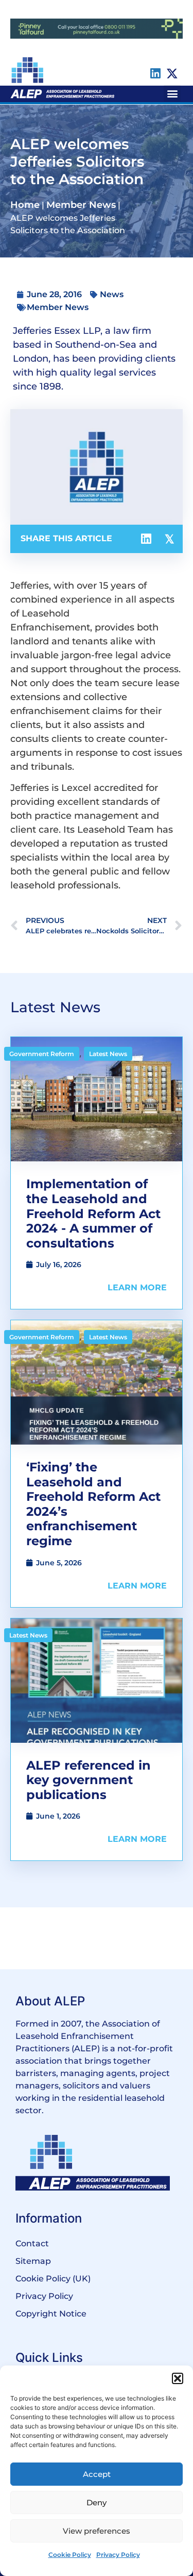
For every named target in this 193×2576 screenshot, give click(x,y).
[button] (178, 2378)
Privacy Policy (118, 2555)
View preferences (97, 2531)
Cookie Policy (70, 2555)
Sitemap (33, 2261)
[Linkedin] (155, 74)
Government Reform (42, 1054)
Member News (81, 205)
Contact (32, 2243)
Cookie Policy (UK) (53, 2279)
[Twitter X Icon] (172, 74)
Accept (97, 2474)
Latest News (108, 1054)
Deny (97, 2502)
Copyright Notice (51, 2314)
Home (25, 205)
